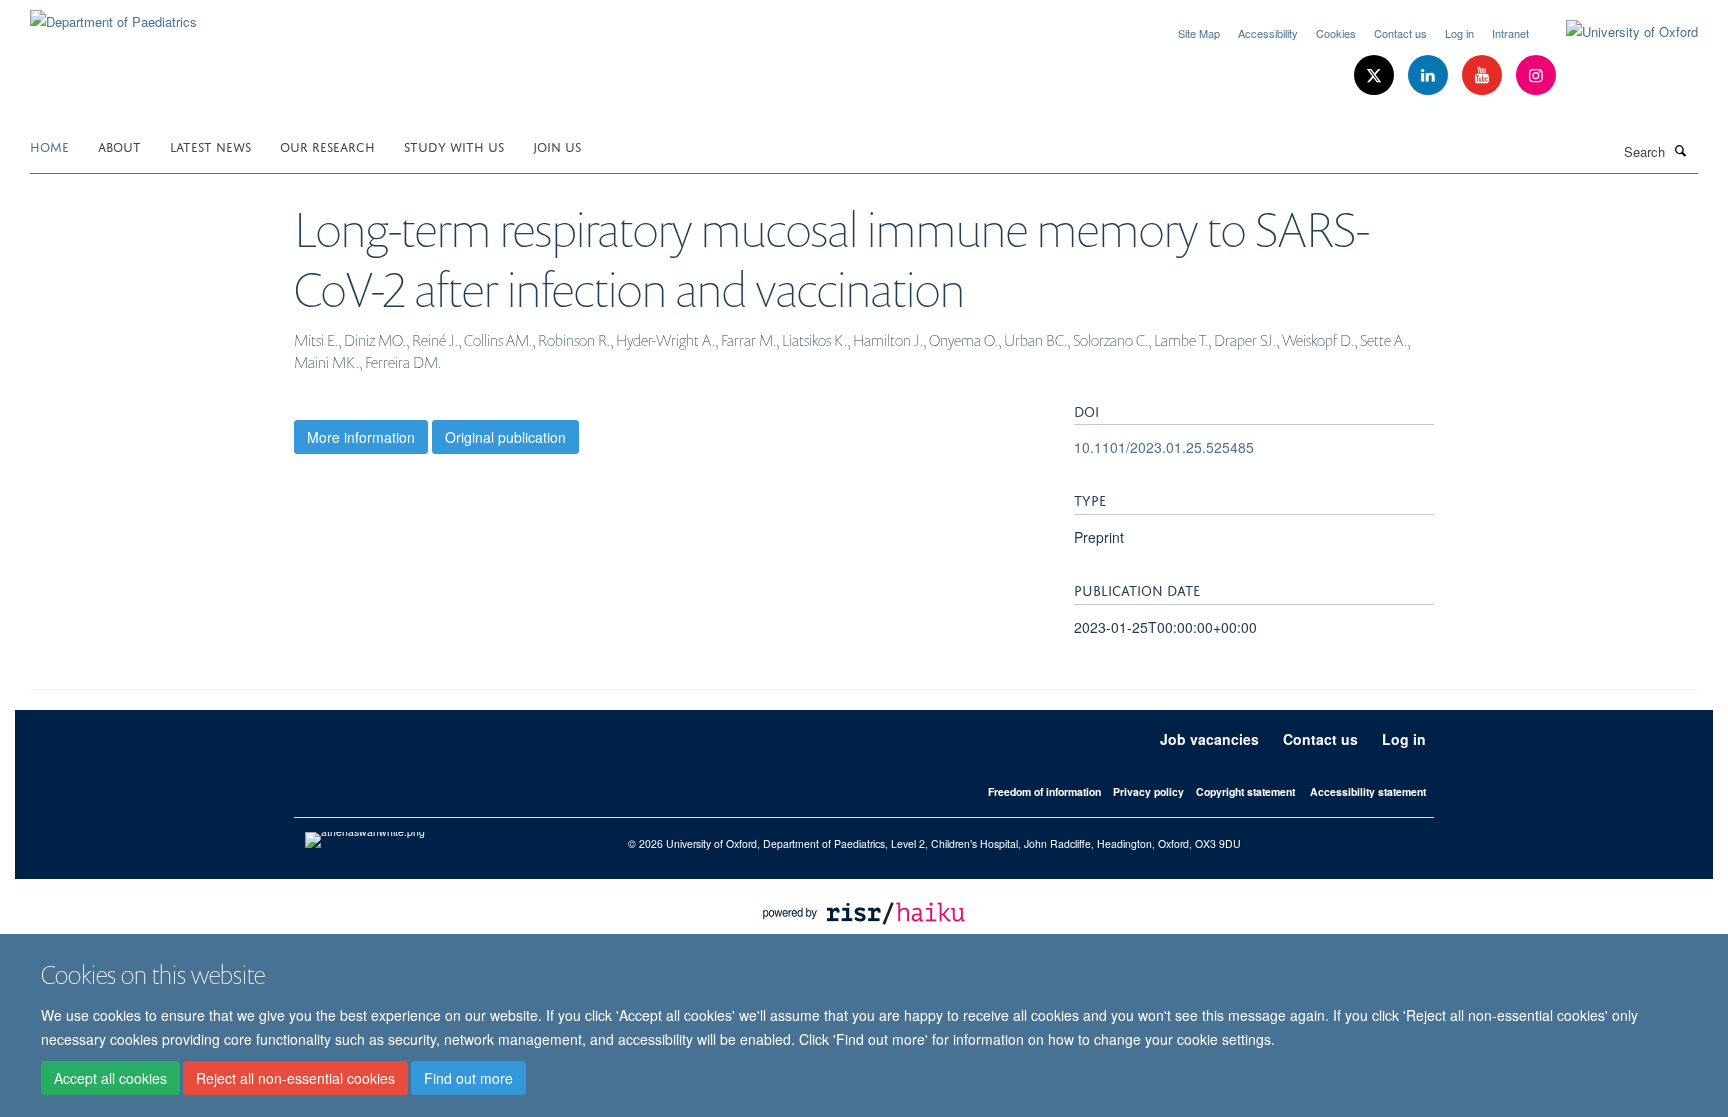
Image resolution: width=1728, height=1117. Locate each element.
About (119, 145)
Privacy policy (1148, 791)
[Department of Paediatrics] (113, 14)
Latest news (210, 145)
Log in (1459, 33)
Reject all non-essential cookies (295, 1078)
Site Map (1199, 33)
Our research (327, 145)
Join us (557, 145)
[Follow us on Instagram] (1536, 75)
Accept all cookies (110, 1078)
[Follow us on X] (1376, 75)
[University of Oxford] (1617, 32)
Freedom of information (1044, 791)
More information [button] (361, 437)
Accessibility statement (1368, 791)
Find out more (468, 1078)
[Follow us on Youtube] (1484, 75)
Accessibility (1268, 33)
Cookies (1336, 33)
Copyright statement (1245, 791)
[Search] (1681, 150)
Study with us (454, 145)
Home (49, 145)
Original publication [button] (505, 437)
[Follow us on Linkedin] (1430, 75)
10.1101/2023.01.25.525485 (1164, 447)
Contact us (1400, 33)
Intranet (1510, 33)
